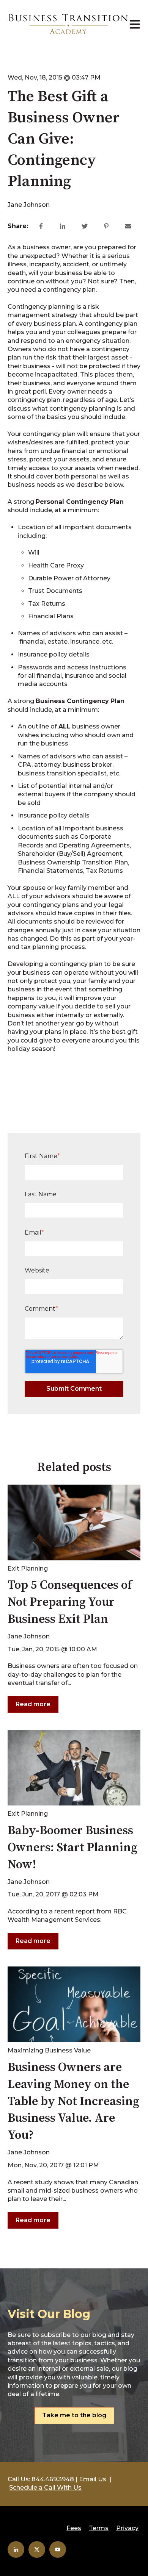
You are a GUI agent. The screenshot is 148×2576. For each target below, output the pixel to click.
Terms (99, 2528)
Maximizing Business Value (49, 2050)
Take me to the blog (74, 2415)
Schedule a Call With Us (45, 2488)
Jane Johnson (29, 205)
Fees (74, 2528)
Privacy (127, 2528)
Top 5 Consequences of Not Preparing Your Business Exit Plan (70, 1602)
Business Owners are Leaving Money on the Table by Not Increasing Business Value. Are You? (73, 2102)
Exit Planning (28, 1569)
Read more (33, 1704)
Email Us (93, 2479)
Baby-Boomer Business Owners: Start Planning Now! (72, 1848)
